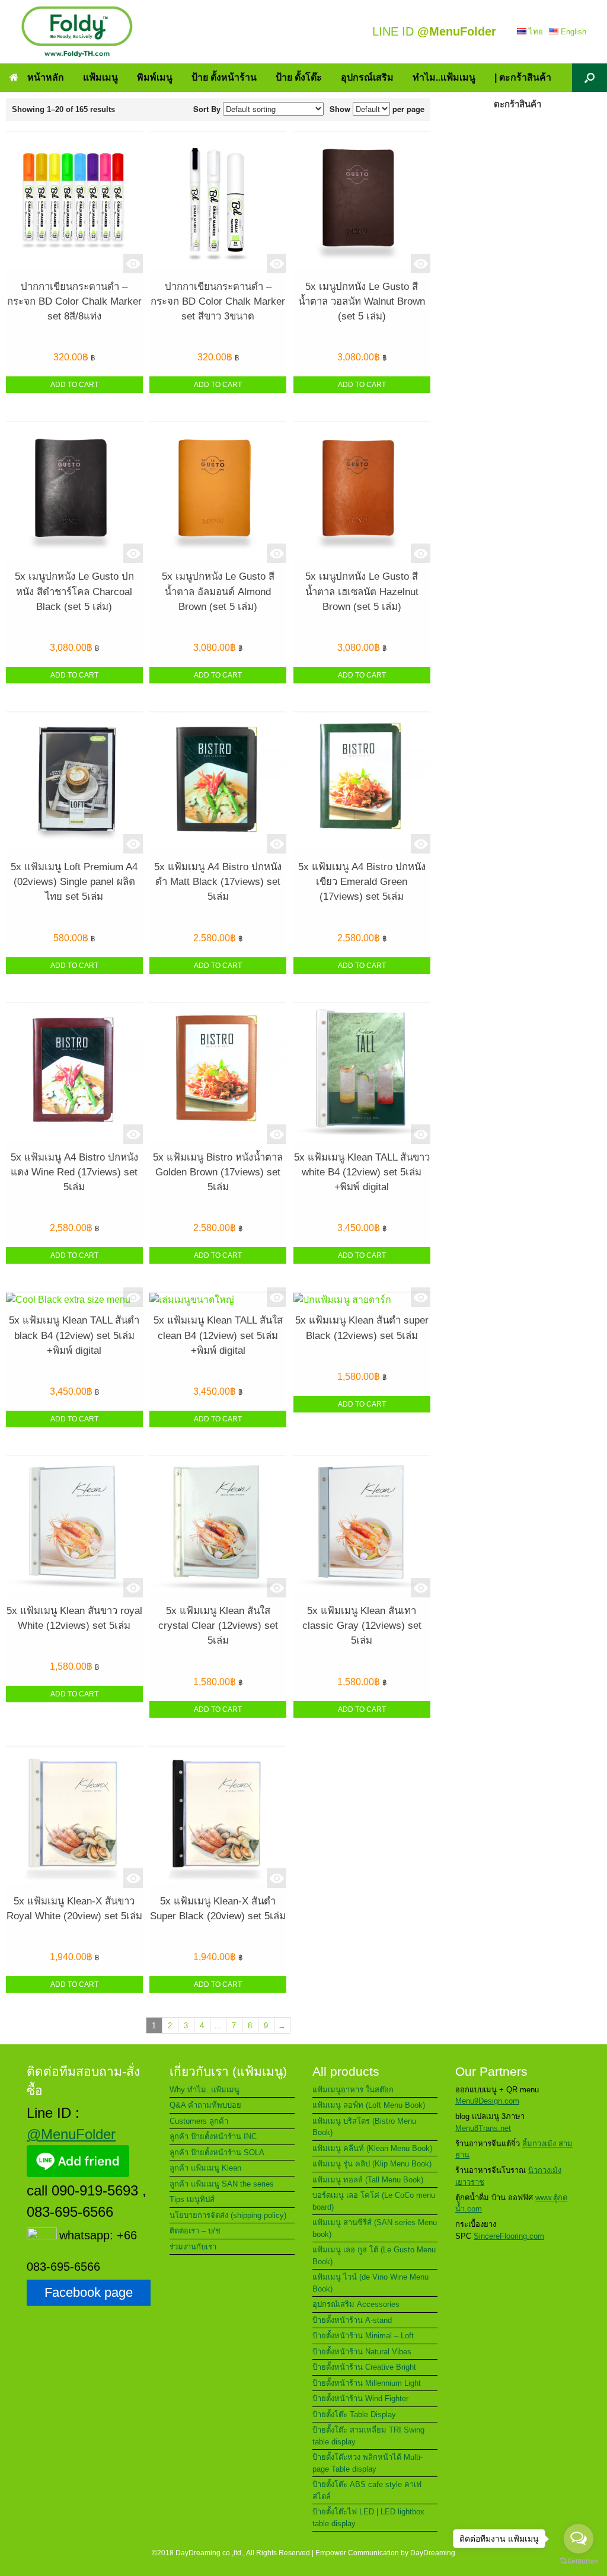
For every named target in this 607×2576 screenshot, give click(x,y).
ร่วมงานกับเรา (193, 2247)
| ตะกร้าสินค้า (523, 77)
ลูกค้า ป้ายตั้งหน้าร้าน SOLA (217, 2152)
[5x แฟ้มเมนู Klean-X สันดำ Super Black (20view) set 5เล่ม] (218, 1817)
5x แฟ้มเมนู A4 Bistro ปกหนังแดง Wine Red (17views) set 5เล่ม (74, 1172)
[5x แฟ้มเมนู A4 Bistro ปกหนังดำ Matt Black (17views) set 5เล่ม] (218, 783)
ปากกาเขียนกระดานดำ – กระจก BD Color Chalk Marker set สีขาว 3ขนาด (218, 301)
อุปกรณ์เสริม (367, 77)
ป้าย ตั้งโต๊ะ (299, 77)
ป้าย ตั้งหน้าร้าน (224, 77)
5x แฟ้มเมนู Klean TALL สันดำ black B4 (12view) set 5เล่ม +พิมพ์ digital (74, 1335)
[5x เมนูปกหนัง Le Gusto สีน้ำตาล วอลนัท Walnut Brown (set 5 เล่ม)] (362, 203)
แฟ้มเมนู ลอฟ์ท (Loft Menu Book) (369, 2105)
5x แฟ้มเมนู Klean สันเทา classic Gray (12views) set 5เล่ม (362, 1626)
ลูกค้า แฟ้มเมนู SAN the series (222, 2184)
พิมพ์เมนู (155, 77)
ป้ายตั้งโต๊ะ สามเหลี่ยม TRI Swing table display (368, 2436)
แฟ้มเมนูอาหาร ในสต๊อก (353, 2090)
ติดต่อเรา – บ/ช (195, 2231)
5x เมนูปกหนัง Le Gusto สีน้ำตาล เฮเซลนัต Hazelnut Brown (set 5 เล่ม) (362, 591)
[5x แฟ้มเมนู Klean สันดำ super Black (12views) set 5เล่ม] (362, 1300)
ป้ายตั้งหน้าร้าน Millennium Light (367, 2383)
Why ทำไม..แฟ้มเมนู (205, 2090)
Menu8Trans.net (483, 2128)
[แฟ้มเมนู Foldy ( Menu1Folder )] (77, 32)
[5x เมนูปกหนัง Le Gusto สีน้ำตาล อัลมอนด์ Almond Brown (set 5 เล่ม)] (218, 493)
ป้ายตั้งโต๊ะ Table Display (354, 2414)
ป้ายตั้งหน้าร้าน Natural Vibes (362, 2352)
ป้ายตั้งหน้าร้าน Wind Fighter (360, 2398)
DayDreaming (433, 2553)
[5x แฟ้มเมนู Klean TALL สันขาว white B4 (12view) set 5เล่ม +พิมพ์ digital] (362, 1073)
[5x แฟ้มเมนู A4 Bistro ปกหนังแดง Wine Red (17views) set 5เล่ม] (74, 1073)
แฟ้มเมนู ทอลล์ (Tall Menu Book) (368, 2180)
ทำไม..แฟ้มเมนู (444, 77)
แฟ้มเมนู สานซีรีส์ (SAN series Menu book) (375, 2228)
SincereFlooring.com (509, 2236)
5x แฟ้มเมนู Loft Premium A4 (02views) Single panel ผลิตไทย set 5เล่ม (74, 882)
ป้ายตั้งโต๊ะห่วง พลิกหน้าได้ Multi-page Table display (368, 2463)
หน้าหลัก (46, 77)
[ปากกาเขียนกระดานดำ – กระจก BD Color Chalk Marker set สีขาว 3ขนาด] (218, 203)
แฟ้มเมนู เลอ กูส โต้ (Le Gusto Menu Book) (374, 2256)
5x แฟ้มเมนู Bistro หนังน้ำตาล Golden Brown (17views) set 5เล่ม (218, 1172)
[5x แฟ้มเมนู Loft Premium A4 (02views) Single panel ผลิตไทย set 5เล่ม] (74, 783)
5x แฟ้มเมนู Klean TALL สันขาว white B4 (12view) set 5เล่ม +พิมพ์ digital (362, 1172)
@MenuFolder (71, 2134)
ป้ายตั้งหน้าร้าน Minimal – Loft (363, 2336)
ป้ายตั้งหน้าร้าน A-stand (352, 2320)
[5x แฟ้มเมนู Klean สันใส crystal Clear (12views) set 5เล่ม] (218, 1527)
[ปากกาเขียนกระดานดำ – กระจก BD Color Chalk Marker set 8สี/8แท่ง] (74, 203)
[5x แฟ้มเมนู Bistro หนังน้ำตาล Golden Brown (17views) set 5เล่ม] (218, 1073)
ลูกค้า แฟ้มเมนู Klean (205, 2168)
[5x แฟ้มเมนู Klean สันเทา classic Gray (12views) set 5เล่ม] (362, 1527)
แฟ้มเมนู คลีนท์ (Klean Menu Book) (372, 2148)
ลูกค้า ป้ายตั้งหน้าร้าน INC (213, 2136)
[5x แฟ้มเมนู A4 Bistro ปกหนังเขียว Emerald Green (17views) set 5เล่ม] (362, 783)
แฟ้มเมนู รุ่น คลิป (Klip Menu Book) (372, 2164)
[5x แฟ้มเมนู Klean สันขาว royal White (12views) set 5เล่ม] (74, 1527)
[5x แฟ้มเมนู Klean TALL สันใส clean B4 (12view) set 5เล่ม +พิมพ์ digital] (218, 1300)
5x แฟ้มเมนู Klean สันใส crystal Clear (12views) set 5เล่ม (218, 1626)
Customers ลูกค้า (199, 2121)
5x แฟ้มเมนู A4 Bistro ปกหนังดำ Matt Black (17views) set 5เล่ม (218, 882)
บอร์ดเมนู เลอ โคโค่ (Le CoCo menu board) (374, 2201)
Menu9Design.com (487, 2101)
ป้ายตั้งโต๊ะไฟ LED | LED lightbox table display (368, 2518)
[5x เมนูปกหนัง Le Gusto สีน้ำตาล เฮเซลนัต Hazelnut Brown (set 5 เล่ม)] (362, 493)
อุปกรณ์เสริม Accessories (356, 2304)
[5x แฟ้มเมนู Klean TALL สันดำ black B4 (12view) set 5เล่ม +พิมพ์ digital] (74, 1300)
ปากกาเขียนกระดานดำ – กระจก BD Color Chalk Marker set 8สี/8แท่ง (74, 301)
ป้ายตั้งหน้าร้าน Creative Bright (364, 2367)
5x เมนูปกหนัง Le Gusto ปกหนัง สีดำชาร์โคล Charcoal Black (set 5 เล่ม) (74, 591)
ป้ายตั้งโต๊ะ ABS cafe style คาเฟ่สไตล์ (367, 2490)
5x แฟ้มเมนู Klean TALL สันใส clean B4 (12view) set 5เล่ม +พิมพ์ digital (218, 1335)
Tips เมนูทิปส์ (192, 2199)
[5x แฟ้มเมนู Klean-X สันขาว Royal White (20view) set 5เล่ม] (74, 1817)
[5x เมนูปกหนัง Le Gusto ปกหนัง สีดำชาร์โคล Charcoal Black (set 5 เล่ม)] (74, 493)
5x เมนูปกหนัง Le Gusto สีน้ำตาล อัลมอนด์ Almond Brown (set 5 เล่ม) (218, 591)
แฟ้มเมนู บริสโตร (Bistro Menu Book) (364, 2127)
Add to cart (74, 385)
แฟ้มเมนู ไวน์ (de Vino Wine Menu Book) (370, 2283)
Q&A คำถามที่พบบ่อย (205, 2105)
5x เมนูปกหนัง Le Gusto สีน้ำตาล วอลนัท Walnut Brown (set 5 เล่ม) (362, 301)
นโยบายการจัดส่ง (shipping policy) (228, 2215)
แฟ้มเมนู (100, 77)
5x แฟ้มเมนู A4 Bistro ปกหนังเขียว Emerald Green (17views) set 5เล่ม (362, 882)
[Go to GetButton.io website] (579, 2563)
